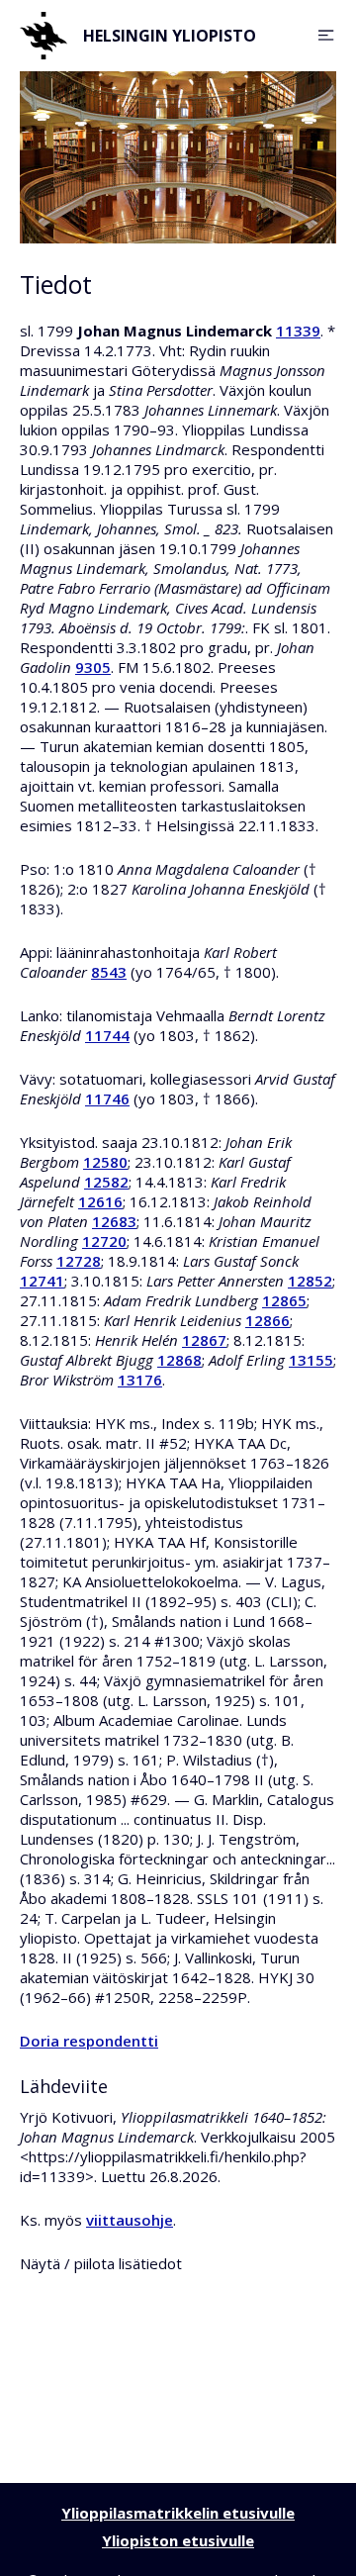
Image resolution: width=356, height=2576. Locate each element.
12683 (114, 1221)
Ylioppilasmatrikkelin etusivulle (178, 2513)
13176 (140, 1380)
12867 (204, 1340)
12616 (100, 1201)
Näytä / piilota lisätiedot (101, 2263)
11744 (107, 1035)
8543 (109, 972)
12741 (42, 1281)
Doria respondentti (89, 2041)
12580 (105, 1162)
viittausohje (130, 2220)
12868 (179, 1360)
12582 (106, 1182)
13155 (311, 1360)
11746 (107, 1098)
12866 (267, 1320)
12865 (284, 1300)
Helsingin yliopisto (170, 36)
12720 (104, 1241)
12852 (310, 1281)
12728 (79, 1261)
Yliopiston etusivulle (178, 2540)
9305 (93, 667)
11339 (298, 331)
